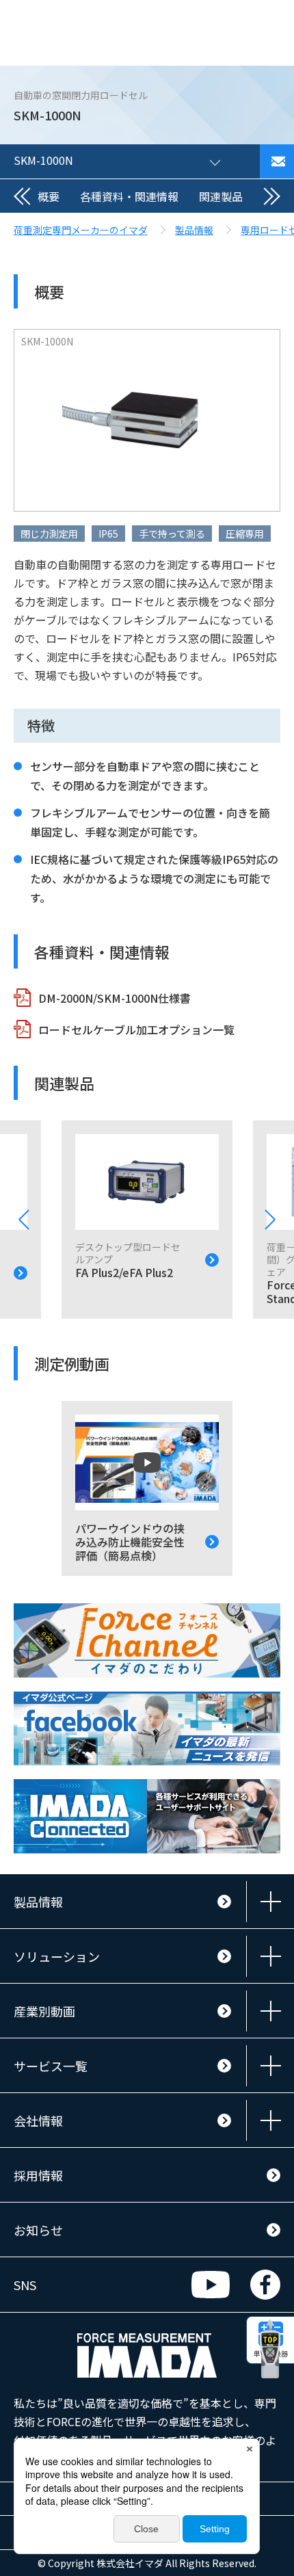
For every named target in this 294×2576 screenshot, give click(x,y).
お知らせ (38, 2230)
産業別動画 (44, 2011)
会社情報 (38, 2120)
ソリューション (57, 1956)
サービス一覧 (51, 2066)
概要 (49, 196)
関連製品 (221, 196)
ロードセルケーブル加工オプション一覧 (136, 1029)
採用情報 (38, 2175)
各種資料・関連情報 (129, 196)
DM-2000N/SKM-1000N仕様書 (115, 998)
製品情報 (38, 1902)
